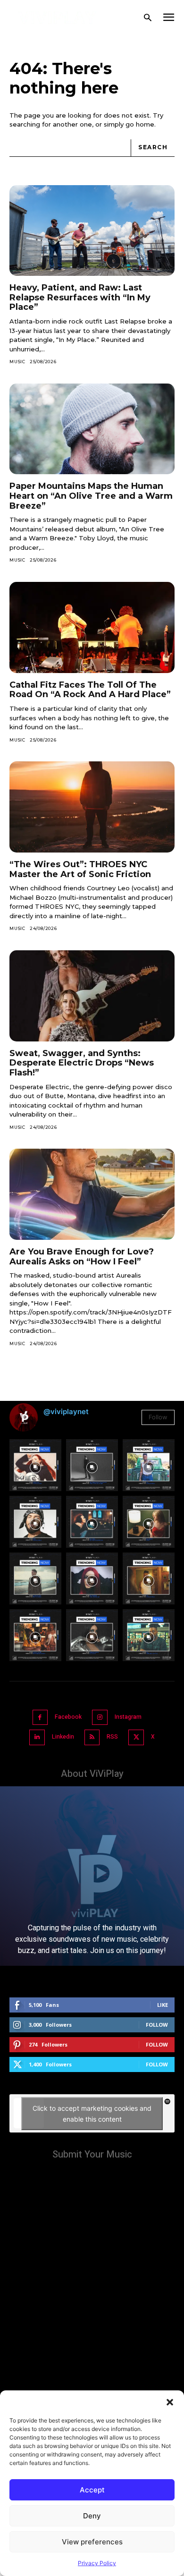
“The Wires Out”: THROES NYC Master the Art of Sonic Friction (80, 869)
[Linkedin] (37, 1737)
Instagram (128, 1717)
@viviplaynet (66, 1412)
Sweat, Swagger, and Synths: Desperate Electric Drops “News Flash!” (82, 1063)
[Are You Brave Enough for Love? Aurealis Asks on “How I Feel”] (92, 1194)
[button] (170, 2402)
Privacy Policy (97, 2563)
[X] (136, 1737)
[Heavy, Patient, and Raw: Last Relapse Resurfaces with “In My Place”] (92, 231)
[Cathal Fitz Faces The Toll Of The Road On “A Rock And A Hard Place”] (92, 627)
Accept (92, 2490)
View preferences (92, 2542)
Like (163, 2005)
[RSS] (92, 1737)
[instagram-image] (35, 1465)
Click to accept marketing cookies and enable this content (92, 2114)
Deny (92, 2516)
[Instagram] (100, 1718)
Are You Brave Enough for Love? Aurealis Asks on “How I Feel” (82, 1257)
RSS (112, 1737)
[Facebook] (40, 1718)
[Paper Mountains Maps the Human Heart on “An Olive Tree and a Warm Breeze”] (92, 429)
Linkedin (63, 1737)
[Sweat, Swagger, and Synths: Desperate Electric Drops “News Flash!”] (92, 996)
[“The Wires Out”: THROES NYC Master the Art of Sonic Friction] (92, 807)
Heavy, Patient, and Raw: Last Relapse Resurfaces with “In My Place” (80, 297)
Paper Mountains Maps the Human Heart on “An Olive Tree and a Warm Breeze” (91, 496)
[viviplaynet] (57, 18)
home (145, 124)
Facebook (68, 1717)
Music (17, 362)
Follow (158, 1417)
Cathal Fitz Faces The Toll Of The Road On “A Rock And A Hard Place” (90, 690)
